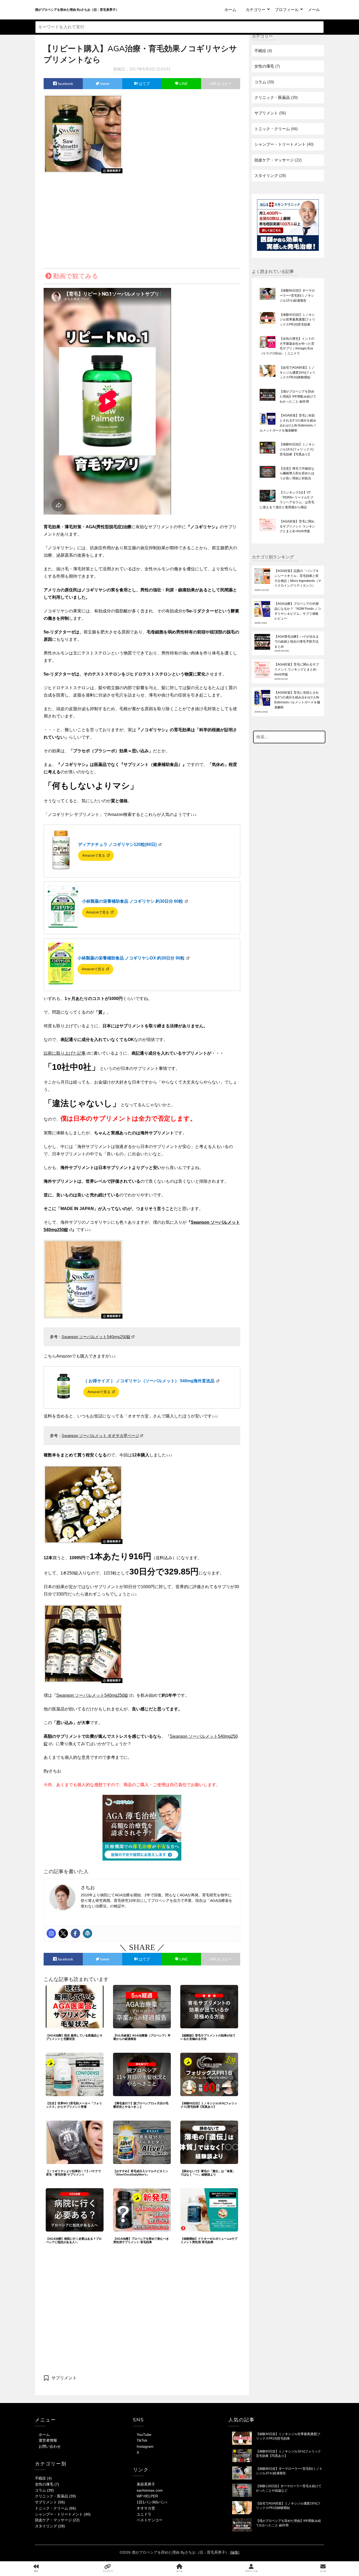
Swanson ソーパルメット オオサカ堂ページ (101, 1436)
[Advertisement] (142, 219)
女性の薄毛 (264, 66)
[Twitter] (63, 1933)
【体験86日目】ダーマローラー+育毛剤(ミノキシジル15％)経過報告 (297, 296)
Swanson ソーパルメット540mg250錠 (96, 1337)
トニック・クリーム (272, 129)
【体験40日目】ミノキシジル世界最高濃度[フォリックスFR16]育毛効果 (297, 320)
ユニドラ (144, 2514)
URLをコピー (221, 84)
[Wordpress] (88, 1933)
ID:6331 (163, 69)
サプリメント (64, 2378)
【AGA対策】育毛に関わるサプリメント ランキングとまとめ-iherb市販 (297, 526)
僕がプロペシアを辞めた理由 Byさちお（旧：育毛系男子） (77, 10)
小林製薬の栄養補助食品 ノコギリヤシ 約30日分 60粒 (133, 901)
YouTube (144, 2435)
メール (314, 10)
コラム (260, 82)
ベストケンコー (150, 2520)
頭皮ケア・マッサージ (274, 160)
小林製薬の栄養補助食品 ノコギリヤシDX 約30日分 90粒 (132, 958)
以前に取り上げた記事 (65, 1053)
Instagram (145, 2446)
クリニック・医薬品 (272, 97)
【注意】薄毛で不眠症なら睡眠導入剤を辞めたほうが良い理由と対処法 (297, 474)
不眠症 (260, 51)
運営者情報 (48, 2440)
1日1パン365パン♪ (152, 2502)
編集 (235, 2552)
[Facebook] (75, 1933)
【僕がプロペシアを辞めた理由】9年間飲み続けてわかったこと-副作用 (298, 397)
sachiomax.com (150, 2490)
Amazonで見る (94, 855)
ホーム (230, 10)
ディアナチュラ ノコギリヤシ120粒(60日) (118, 844)
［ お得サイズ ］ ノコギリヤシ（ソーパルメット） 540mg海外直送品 (149, 1381)
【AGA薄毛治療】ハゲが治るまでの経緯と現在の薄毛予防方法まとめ (297, 642)
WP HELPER (147, 2496)
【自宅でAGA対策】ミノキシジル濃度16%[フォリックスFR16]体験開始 (298, 373)
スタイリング (266, 176)
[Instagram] (51, 1933)
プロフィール (287, 10)
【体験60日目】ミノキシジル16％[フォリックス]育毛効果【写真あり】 (297, 449)
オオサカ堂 (146, 2508)
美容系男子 (146, 2484)
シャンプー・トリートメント (280, 144)
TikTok (142, 2440)
